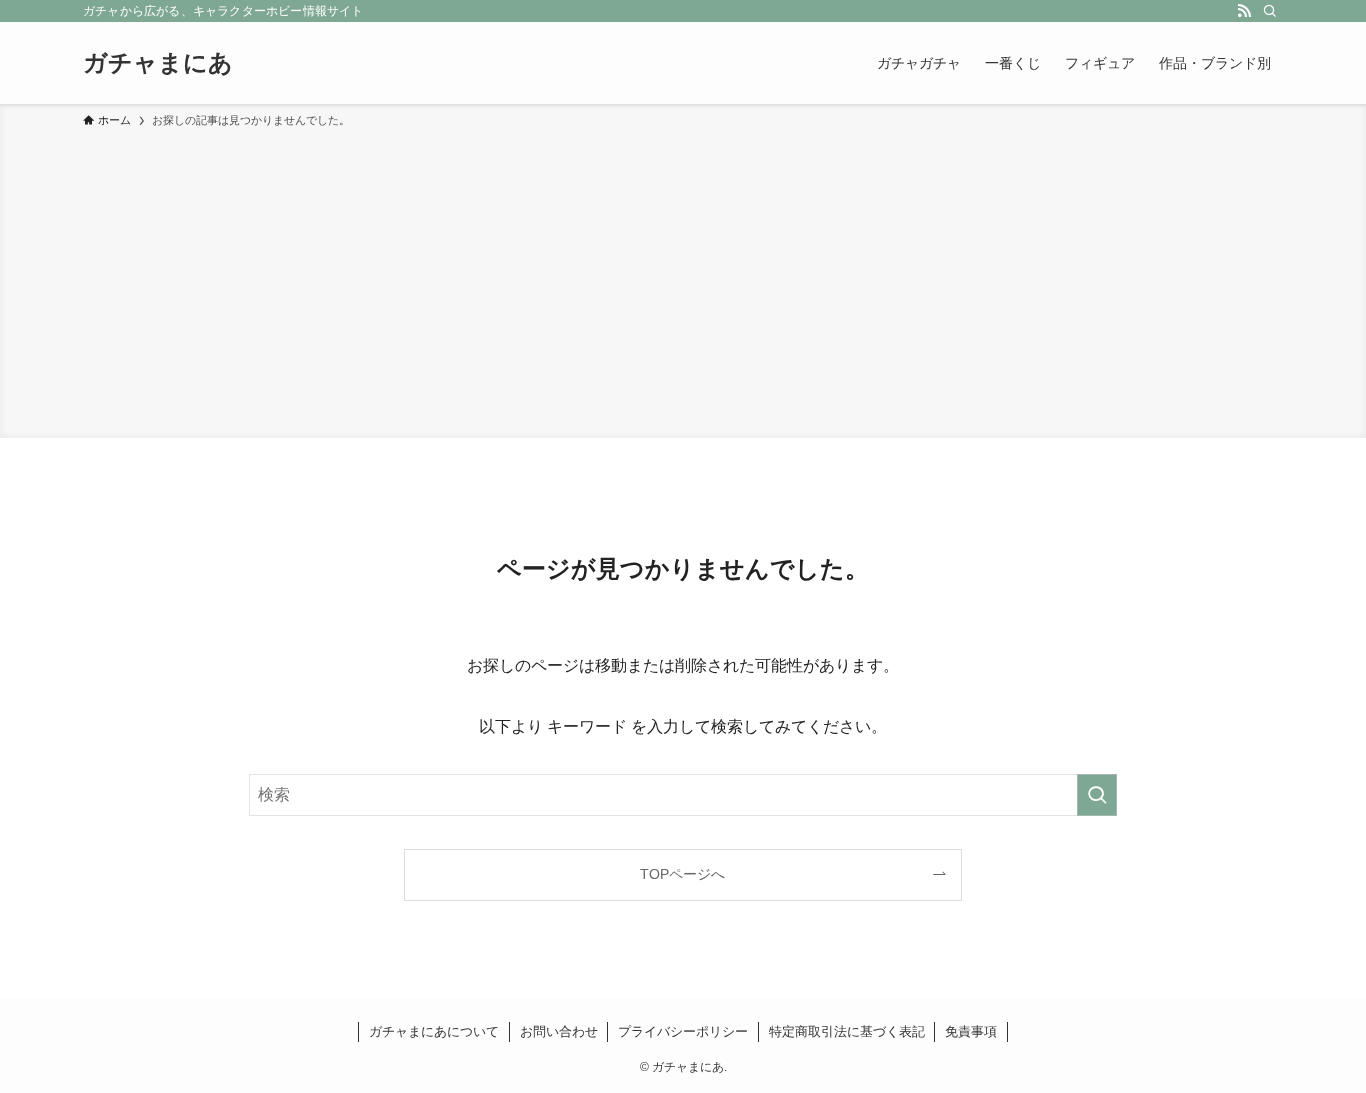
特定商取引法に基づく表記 (847, 1031)
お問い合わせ (559, 1031)
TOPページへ (682, 874)
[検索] (1270, 11)
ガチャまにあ (158, 63)
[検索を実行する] (1097, 795)
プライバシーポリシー (683, 1031)
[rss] (1244, 11)
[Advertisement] (683, 280)
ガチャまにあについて (434, 1031)
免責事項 (971, 1031)
